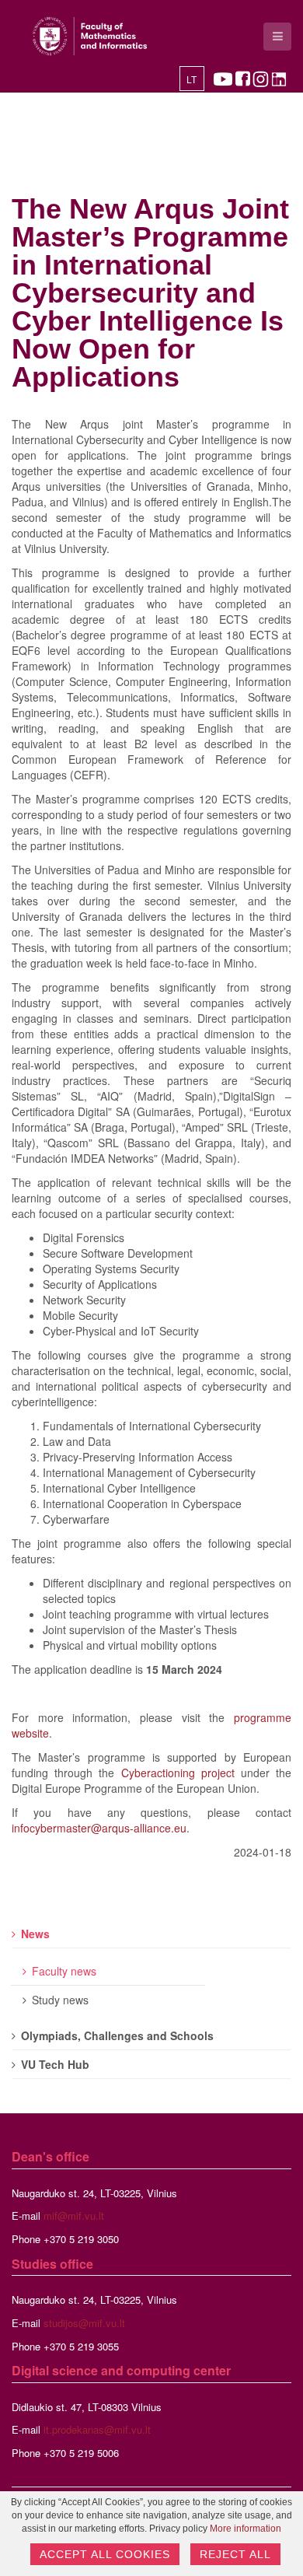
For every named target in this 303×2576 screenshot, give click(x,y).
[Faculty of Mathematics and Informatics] (90, 36)
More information (246, 2529)
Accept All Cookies (105, 2554)
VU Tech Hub (55, 2064)
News (35, 1934)
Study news (60, 2000)
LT (192, 80)
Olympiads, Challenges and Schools (117, 2035)
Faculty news (64, 1971)
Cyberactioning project (178, 1773)
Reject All (235, 2554)
